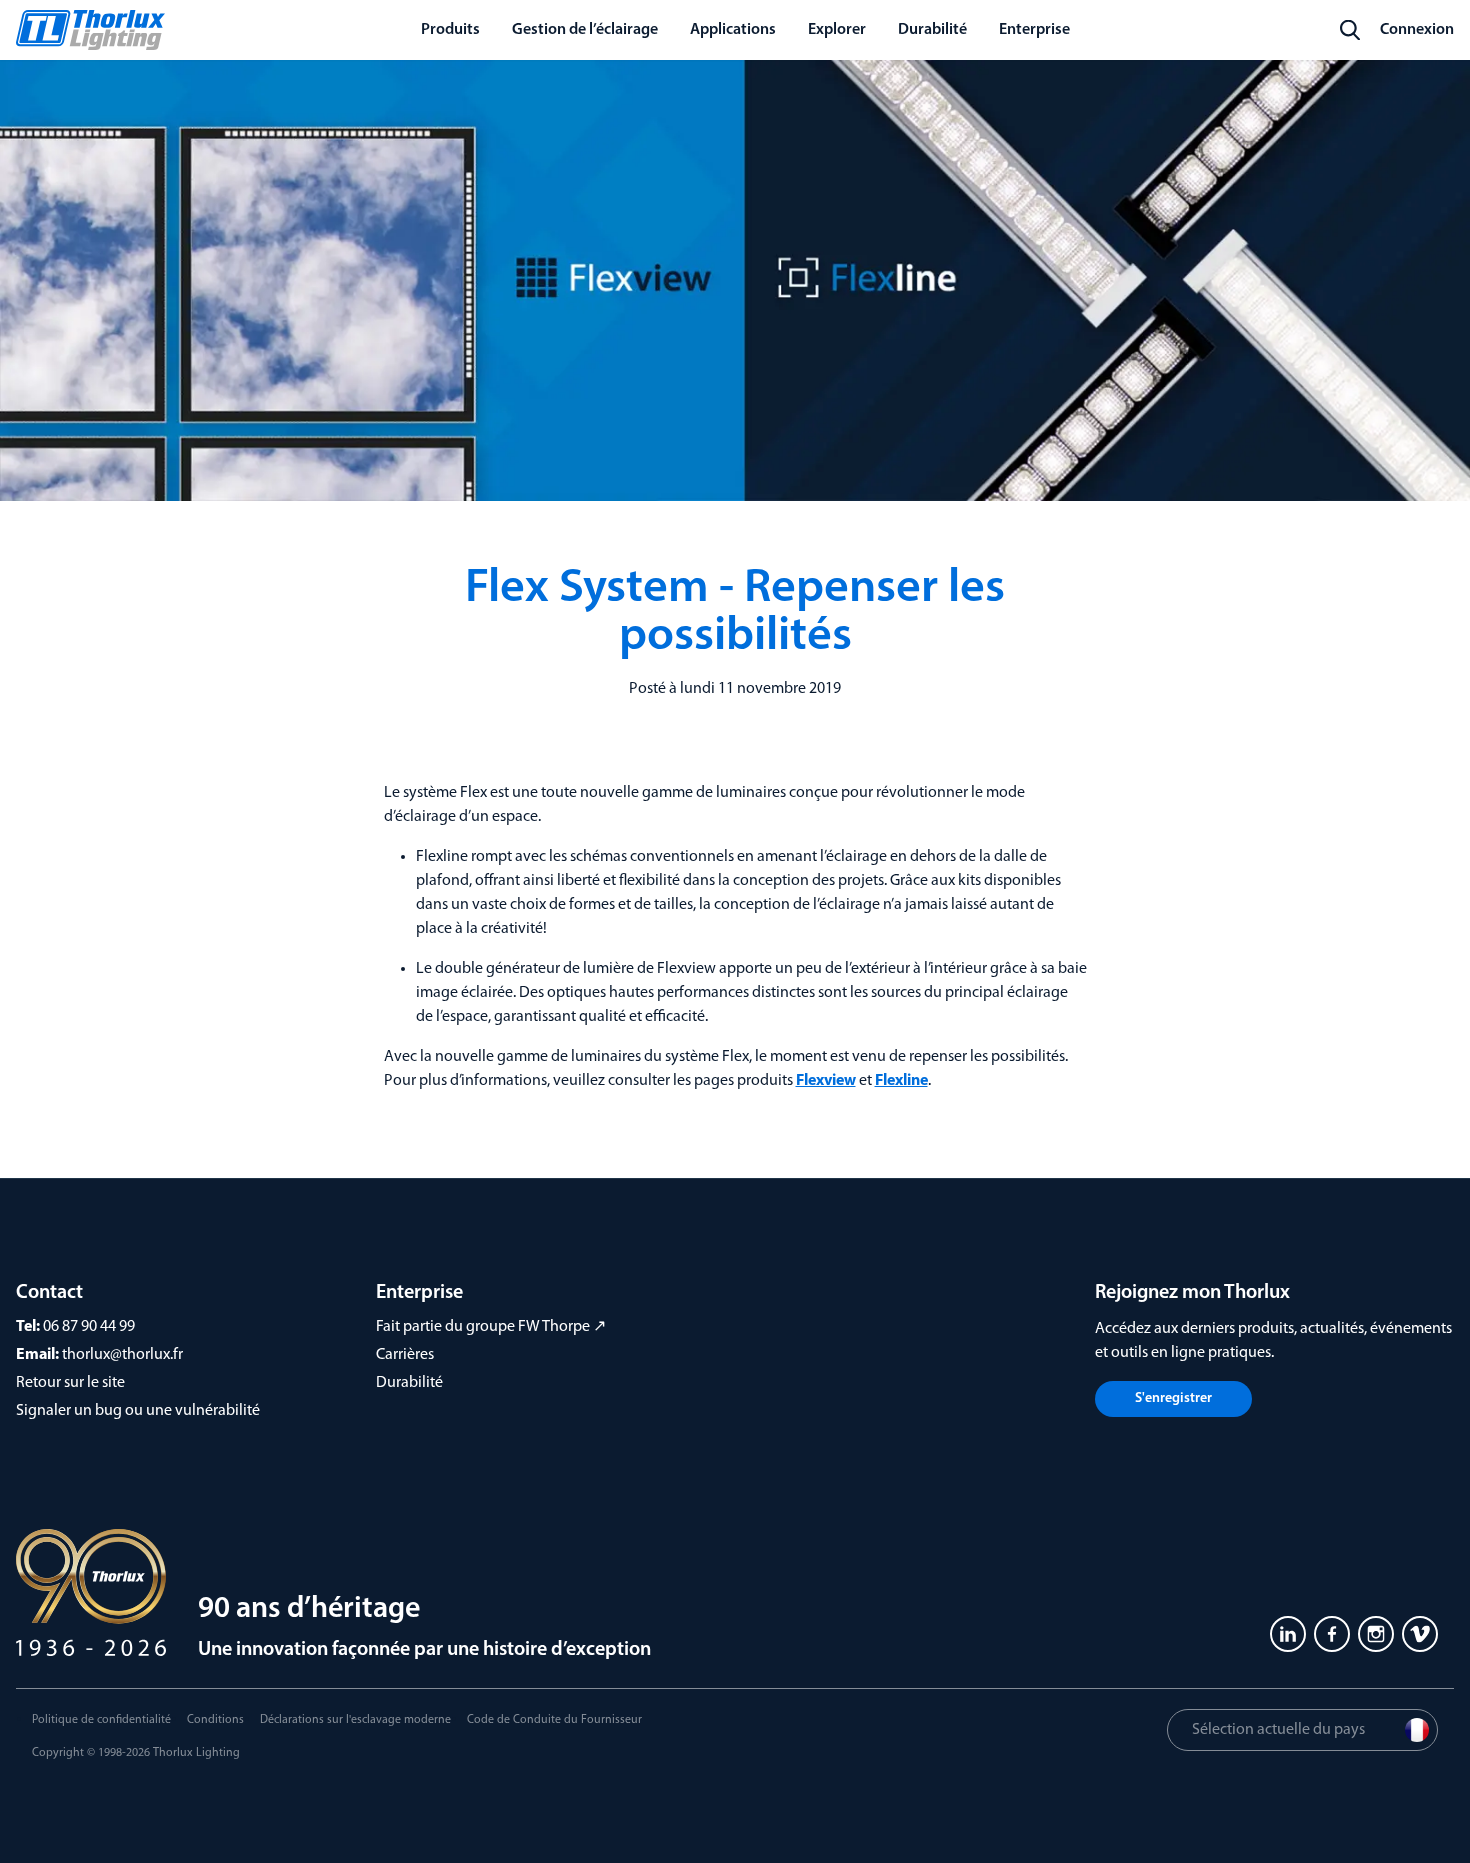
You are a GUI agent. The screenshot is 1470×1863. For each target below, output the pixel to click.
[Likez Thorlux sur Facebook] (1332, 1634)
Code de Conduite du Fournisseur (554, 1720)
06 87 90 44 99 (89, 1327)
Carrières (405, 1355)
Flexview (826, 1081)
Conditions (215, 1720)
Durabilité (409, 1383)
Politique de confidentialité (101, 1720)
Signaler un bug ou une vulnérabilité (138, 1411)
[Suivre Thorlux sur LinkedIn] (1288, 1634)
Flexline (901, 1081)
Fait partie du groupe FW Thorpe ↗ (491, 1327)
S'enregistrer (1173, 1398)
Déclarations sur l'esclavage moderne (355, 1720)
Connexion (1417, 30)
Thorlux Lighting (196, 1753)
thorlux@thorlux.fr (122, 1355)
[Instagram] (1376, 1634)
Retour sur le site (70, 1383)
